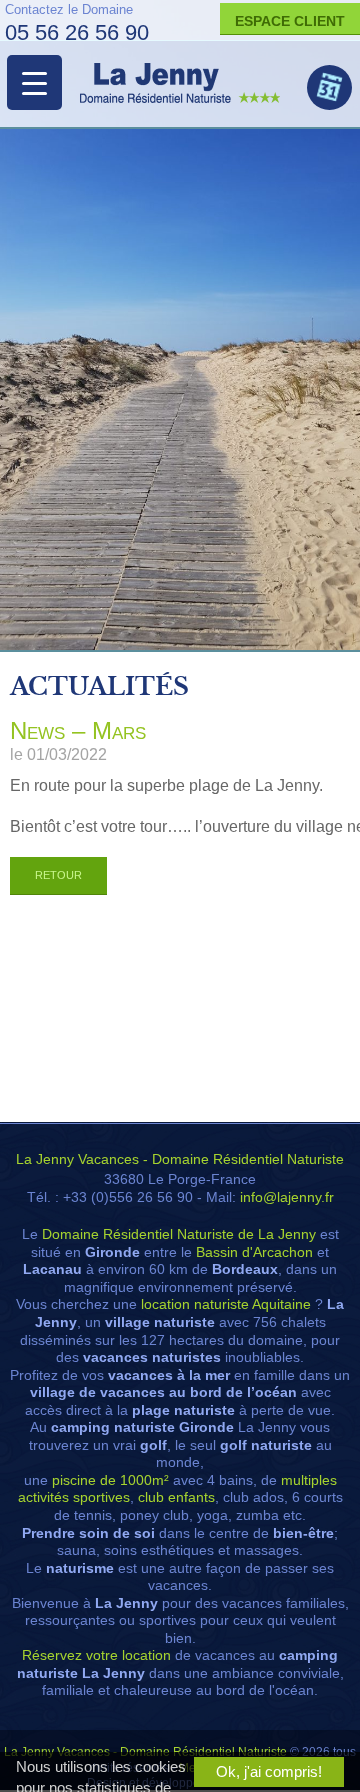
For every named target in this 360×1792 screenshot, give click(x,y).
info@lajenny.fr (287, 1197)
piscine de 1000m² (110, 1480)
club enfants (176, 1497)
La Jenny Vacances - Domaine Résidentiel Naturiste (180, 1159)
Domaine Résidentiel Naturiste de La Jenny (179, 1234)
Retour (58, 875)
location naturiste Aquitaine (226, 1304)
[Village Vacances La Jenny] (180, 83)
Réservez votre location (96, 1655)
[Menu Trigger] (34, 82)
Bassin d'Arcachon (254, 1252)
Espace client (290, 21)
